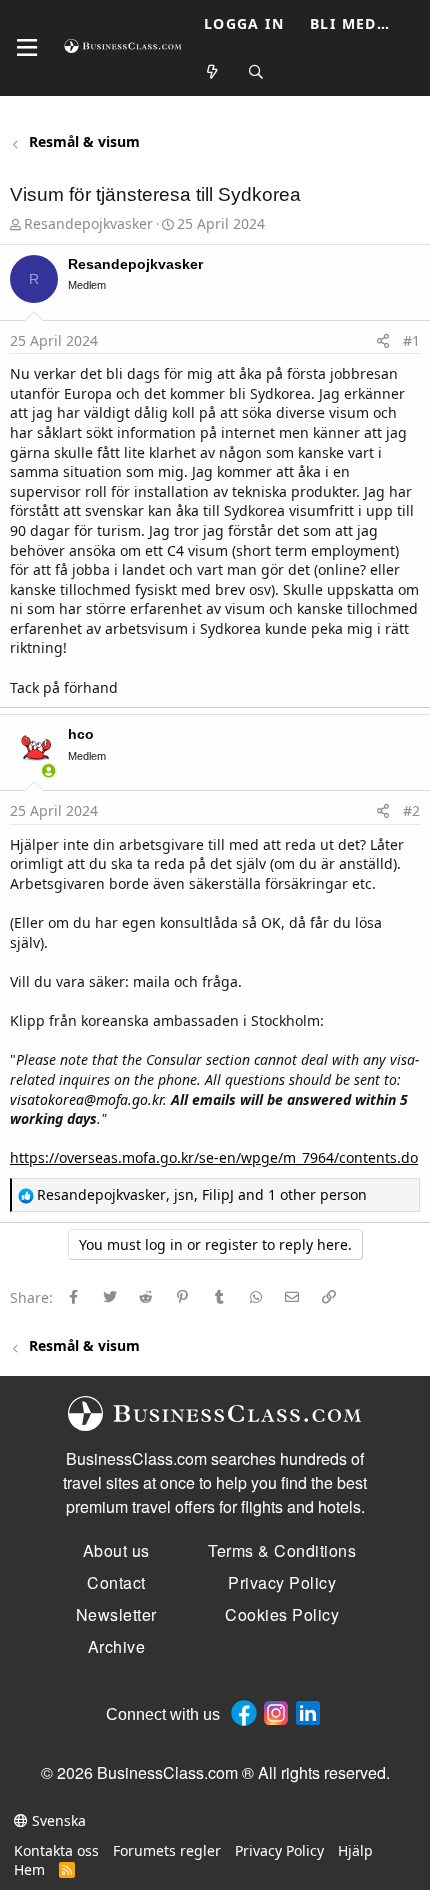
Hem (29, 1869)
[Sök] (257, 72)
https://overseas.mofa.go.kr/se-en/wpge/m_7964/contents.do (214, 1157)
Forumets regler (167, 1850)
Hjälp (355, 1850)
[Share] (383, 341)
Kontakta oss (56, 1850)
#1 (411, 340)
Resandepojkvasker (88, 223)
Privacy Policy (279, 1850)
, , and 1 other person (202, 1194)
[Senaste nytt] (213, 72)
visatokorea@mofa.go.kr (86, 1099)
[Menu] (27, 48)
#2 (411, 810)
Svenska (57, 1820)
